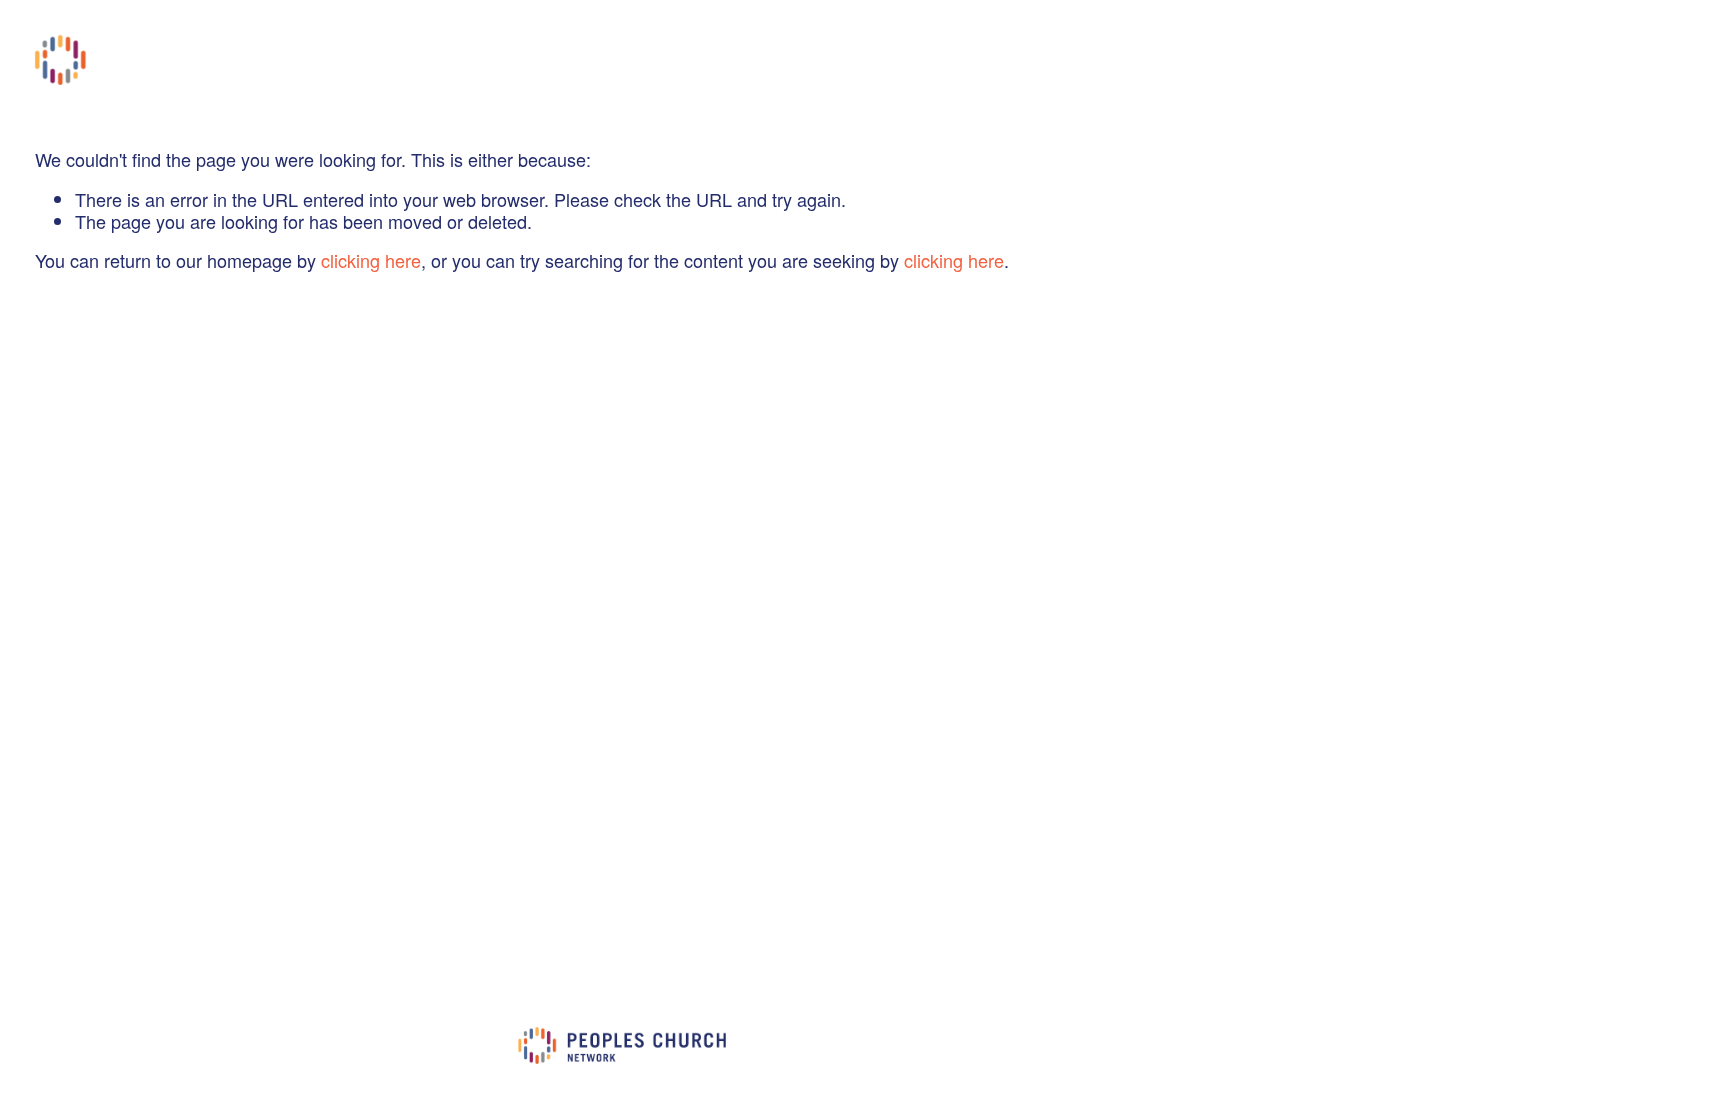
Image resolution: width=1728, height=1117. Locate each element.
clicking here (371, 260)
